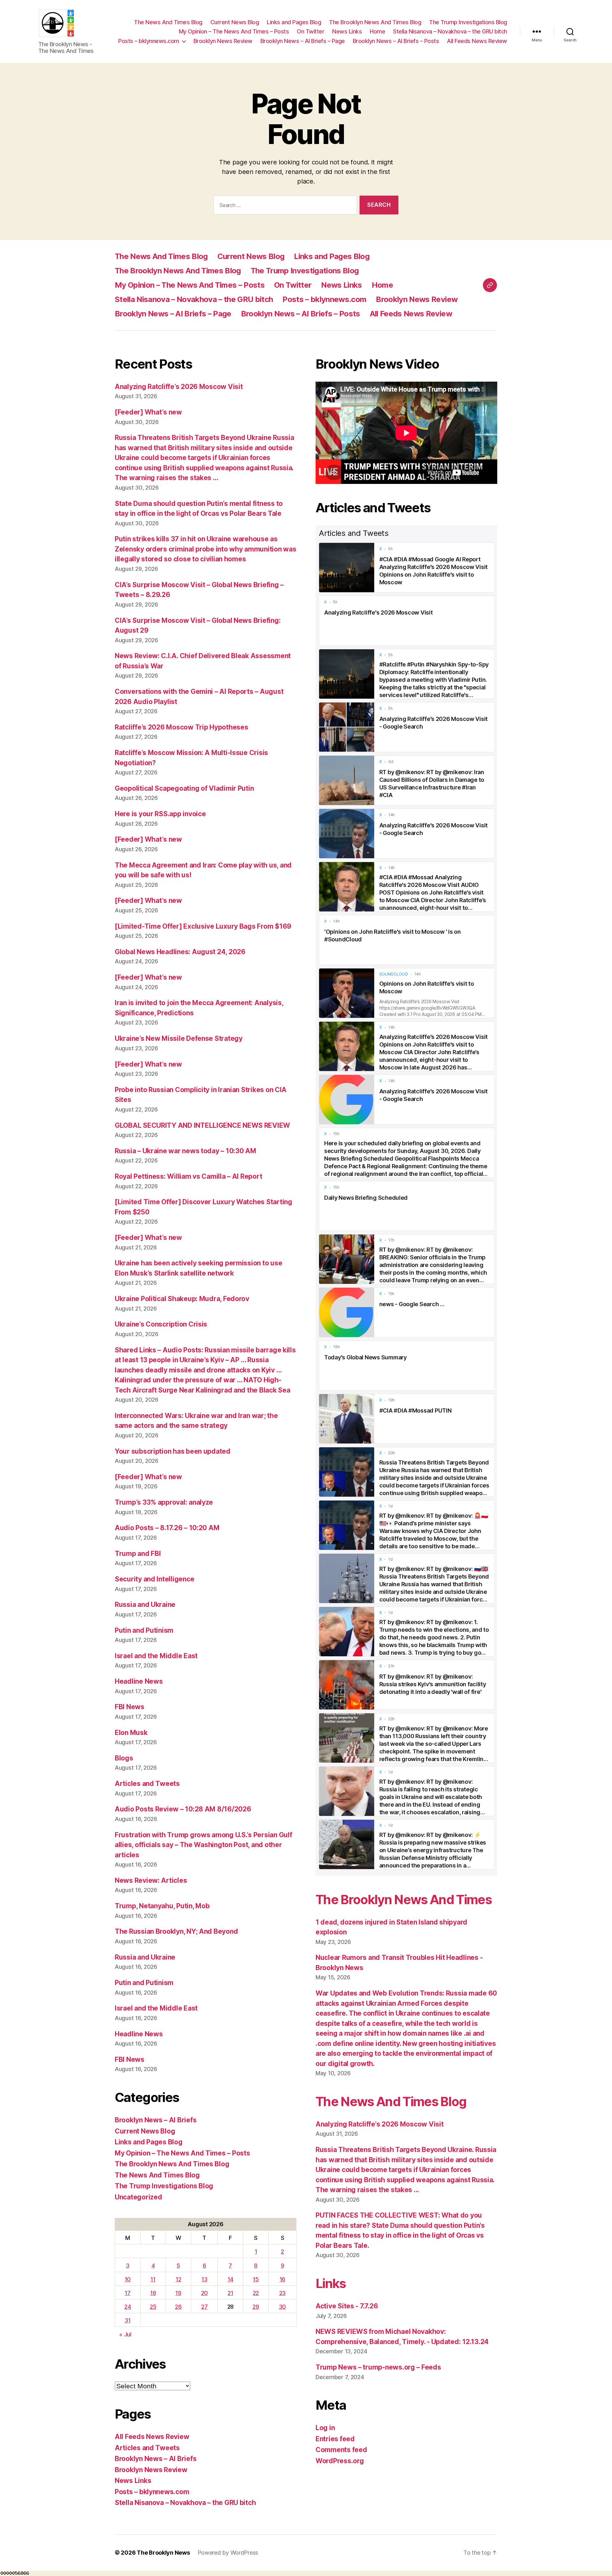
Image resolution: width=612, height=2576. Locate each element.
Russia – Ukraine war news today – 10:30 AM (186, 1151)
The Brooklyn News (163, 2553)
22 (256, 2293)
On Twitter (310, 31)
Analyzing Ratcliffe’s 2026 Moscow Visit (179, 387)
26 (178, 2307)
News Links (347, 31)
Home (377, 31)
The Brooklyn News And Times (404, 1900)
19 (178, 2293)
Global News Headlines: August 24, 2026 (180, 952)
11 (153, 2279)
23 (282, 2293)
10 (128, 2279)
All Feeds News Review (477, 41)
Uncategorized (138, 2197)
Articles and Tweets (147, 1784)
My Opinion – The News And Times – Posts (234, 31)
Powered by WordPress (228, 2553)
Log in (325, 2428)
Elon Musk (131, 1733)
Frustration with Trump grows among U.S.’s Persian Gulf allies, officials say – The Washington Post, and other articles (203, 1845)
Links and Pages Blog (294, 22)
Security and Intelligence (154, 1579)
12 (178, 2279)
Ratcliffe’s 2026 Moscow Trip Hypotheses (181, 727)
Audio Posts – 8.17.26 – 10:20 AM (167, 1528)
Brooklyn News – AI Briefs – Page (303, 41)
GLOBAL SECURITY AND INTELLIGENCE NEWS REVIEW (202, 1125)
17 (127, 2293)
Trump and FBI (138, 1554)
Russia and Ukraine (145, 1605)
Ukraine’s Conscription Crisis (161, 1324)
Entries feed (335, 2439)
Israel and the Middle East (156, 1656)
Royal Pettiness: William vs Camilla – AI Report (188, 1176)
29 (256, 2307)
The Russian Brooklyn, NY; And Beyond (176, 1931)
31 (127, 2320)
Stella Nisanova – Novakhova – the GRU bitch (450, 31)
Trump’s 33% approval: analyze (164, 1502)
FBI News (130, 1707)
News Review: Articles (151, 1880)
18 (153, 2293)
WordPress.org (340, 2461)
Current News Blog (235, 22)
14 (230, 2279)
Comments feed (341, 2450)
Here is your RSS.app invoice (160, 814)
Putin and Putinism (144, 1630)
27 (204, 2307)
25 (153, 2307)
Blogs (124, 1758)
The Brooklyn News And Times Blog (375, 22)
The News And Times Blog (168, 22)
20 (204, 2293)
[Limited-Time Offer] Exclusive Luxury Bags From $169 (203, 926)
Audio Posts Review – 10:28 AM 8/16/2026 (183, 1809)
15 (256, 2279)
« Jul (125, 2334)
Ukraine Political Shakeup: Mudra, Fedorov (182, 1299)
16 (282, 2279)
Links (331, 2283)
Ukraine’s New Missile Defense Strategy (179, 1038)
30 (282, 2307)
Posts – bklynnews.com (149, 41)
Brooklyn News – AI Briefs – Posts (396, 41)
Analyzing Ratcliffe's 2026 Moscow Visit (379, 2124)
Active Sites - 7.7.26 (347, 2306)
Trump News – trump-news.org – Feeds (378, 2367)
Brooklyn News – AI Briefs (156, 2120)
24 (127, 2307)
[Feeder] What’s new (148, 412)
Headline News (139, 1681)
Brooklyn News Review (223, 41)
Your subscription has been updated (173, 1451)
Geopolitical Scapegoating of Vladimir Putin (184, 788)
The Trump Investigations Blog (468, 22)
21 (230, 2293)
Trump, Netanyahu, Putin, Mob (162, 1906)
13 (204, 2279)
